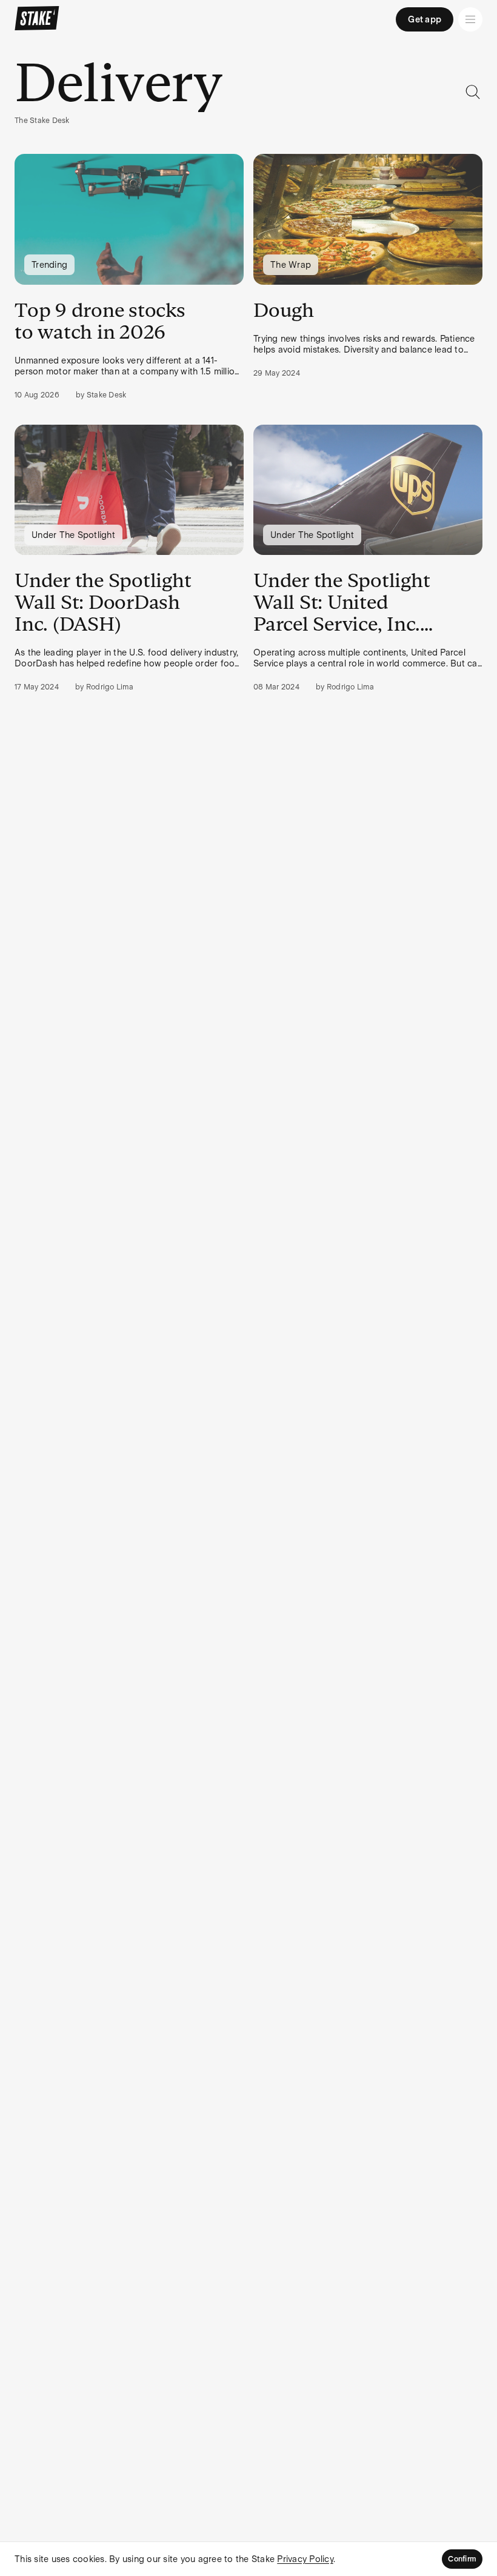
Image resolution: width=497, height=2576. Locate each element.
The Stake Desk (42, 121)
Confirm (462, 2559)
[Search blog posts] (473, 92)
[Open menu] (470, 19)
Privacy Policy (305, 2559)
